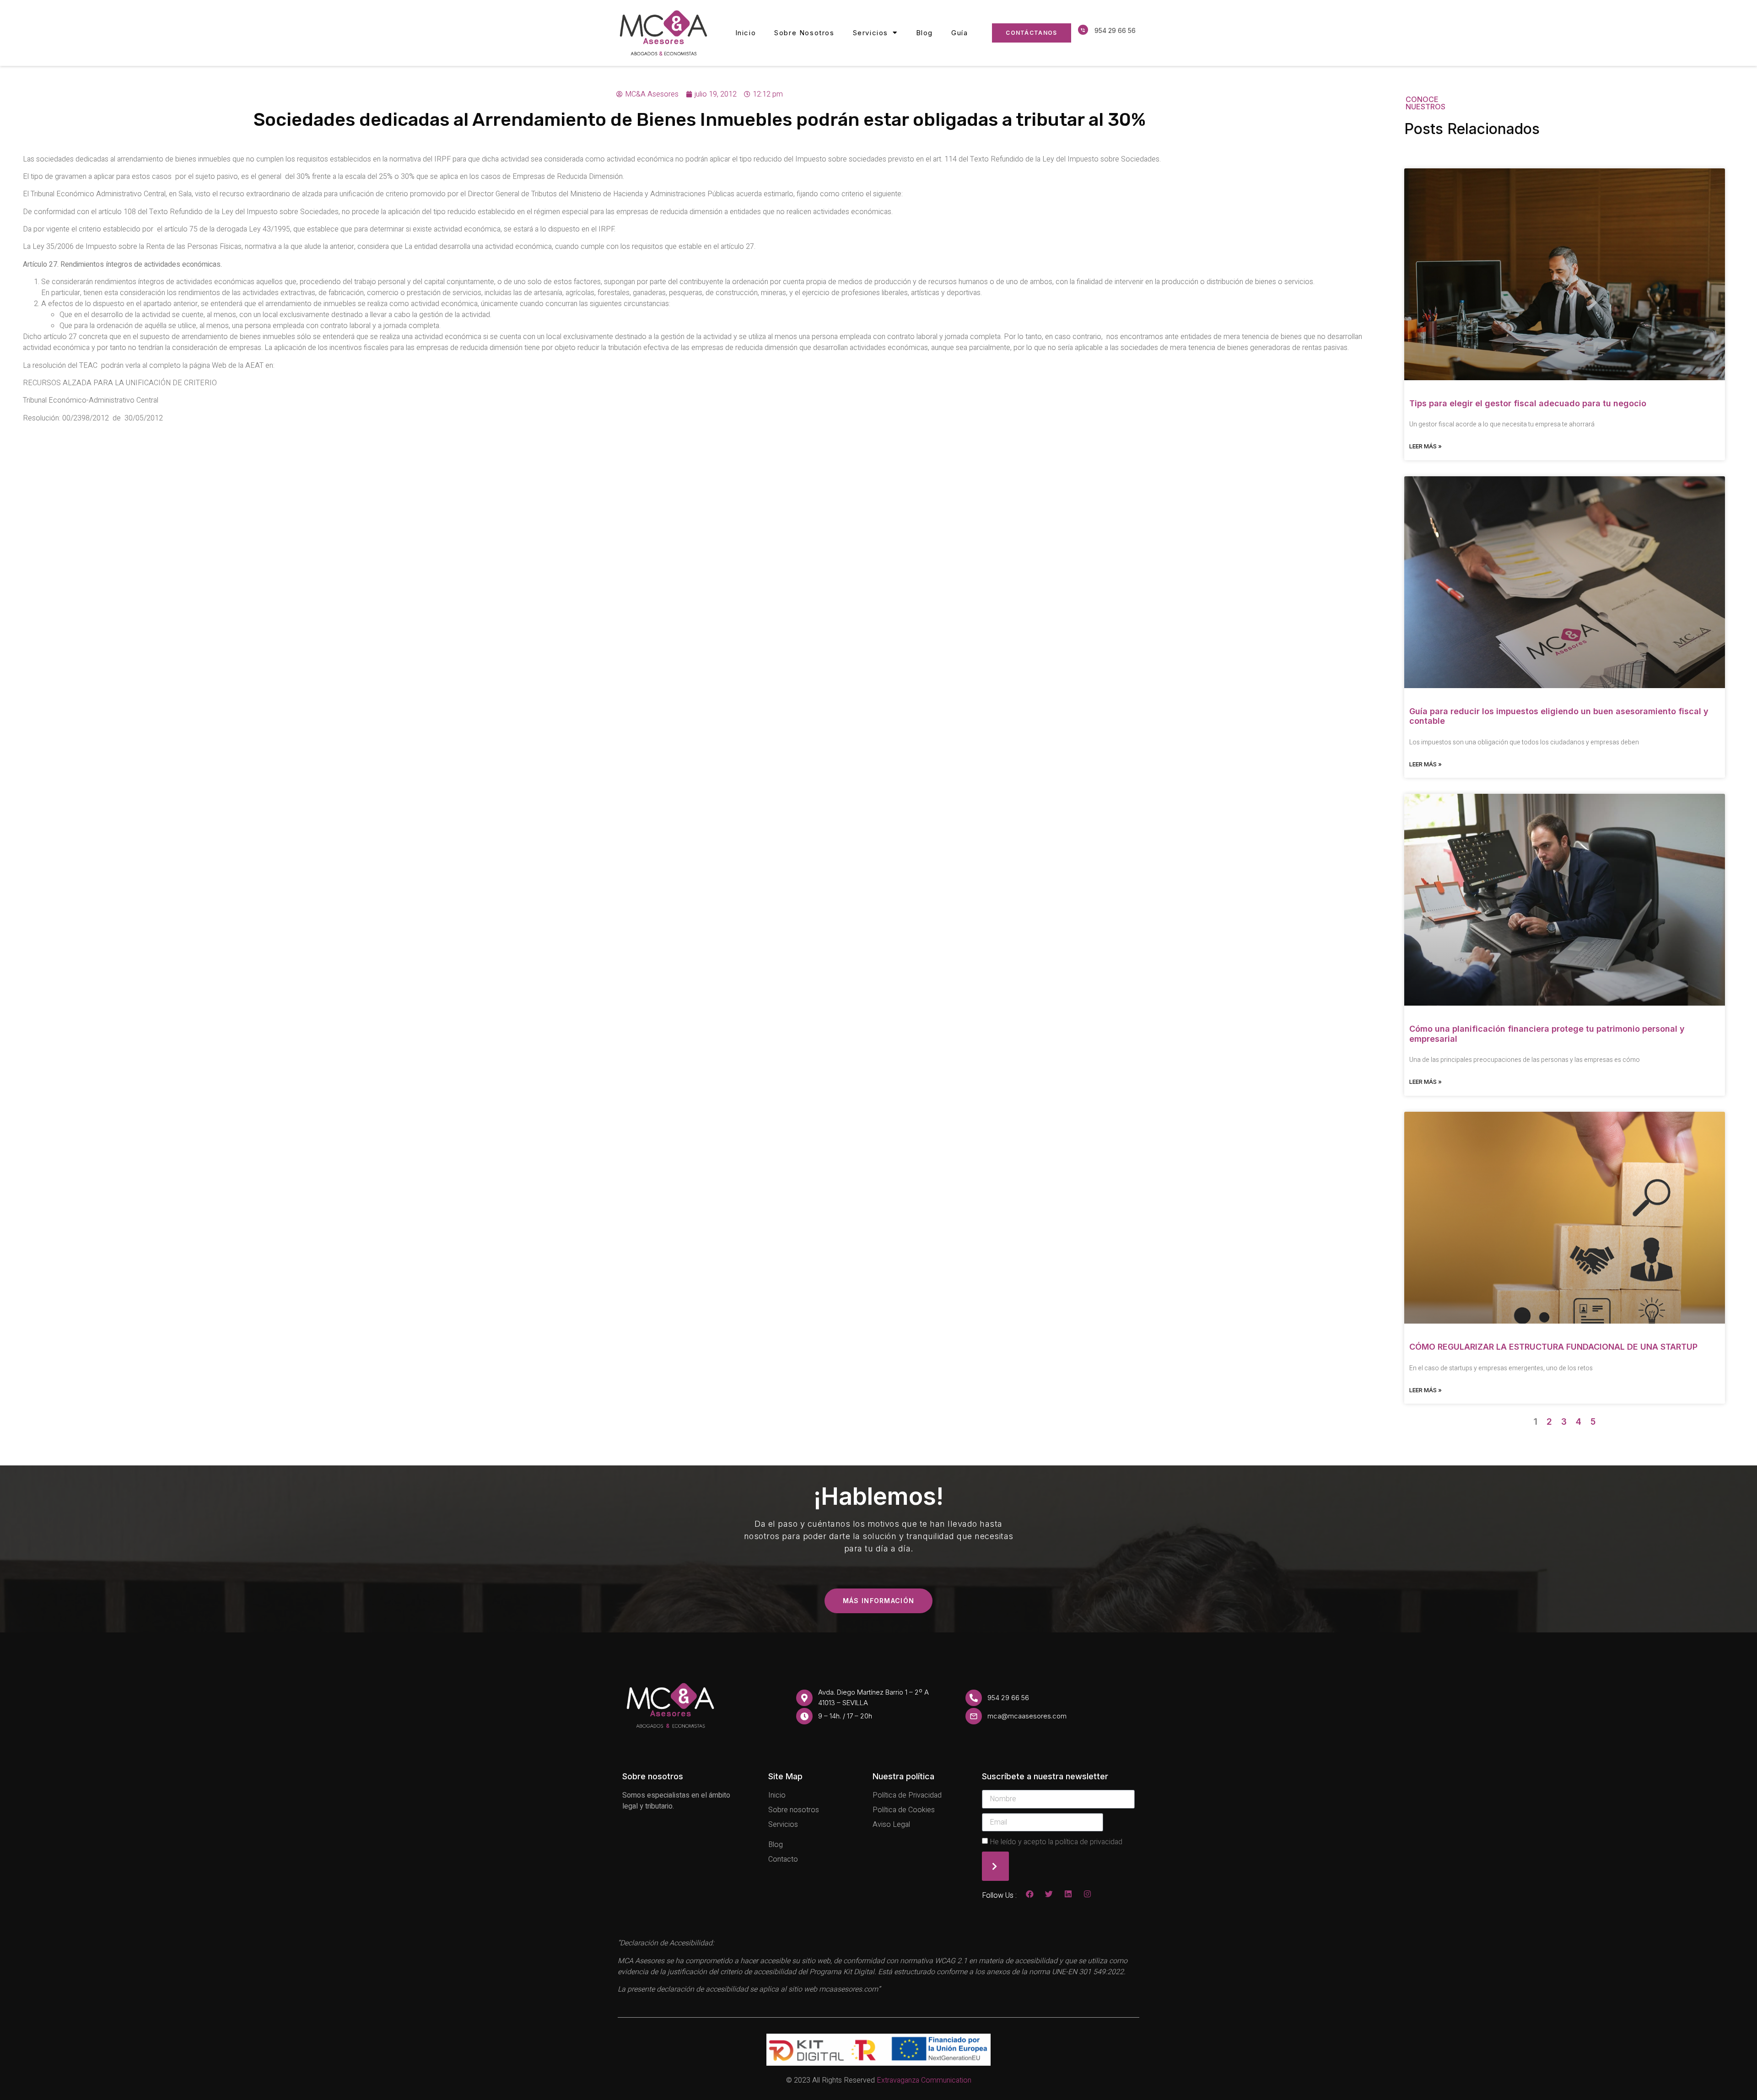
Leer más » (1426, 446)
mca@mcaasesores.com (1027, 1716)
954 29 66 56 (1115, 30)
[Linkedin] (1068, 1894)
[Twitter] (1049, 1894)
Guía (959, 33)
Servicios (870, 33)
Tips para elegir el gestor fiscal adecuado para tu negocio (1528, 403)
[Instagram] (1087, 1894)
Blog (924, 33)
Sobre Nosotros (804, 33)
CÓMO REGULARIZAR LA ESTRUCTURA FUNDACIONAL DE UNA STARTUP (1553, 1347)
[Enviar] (995, 1866)
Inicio (746, 33)
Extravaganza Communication (924, 2080)
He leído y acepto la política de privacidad (1056, 1842)
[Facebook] (1030, 1894)
